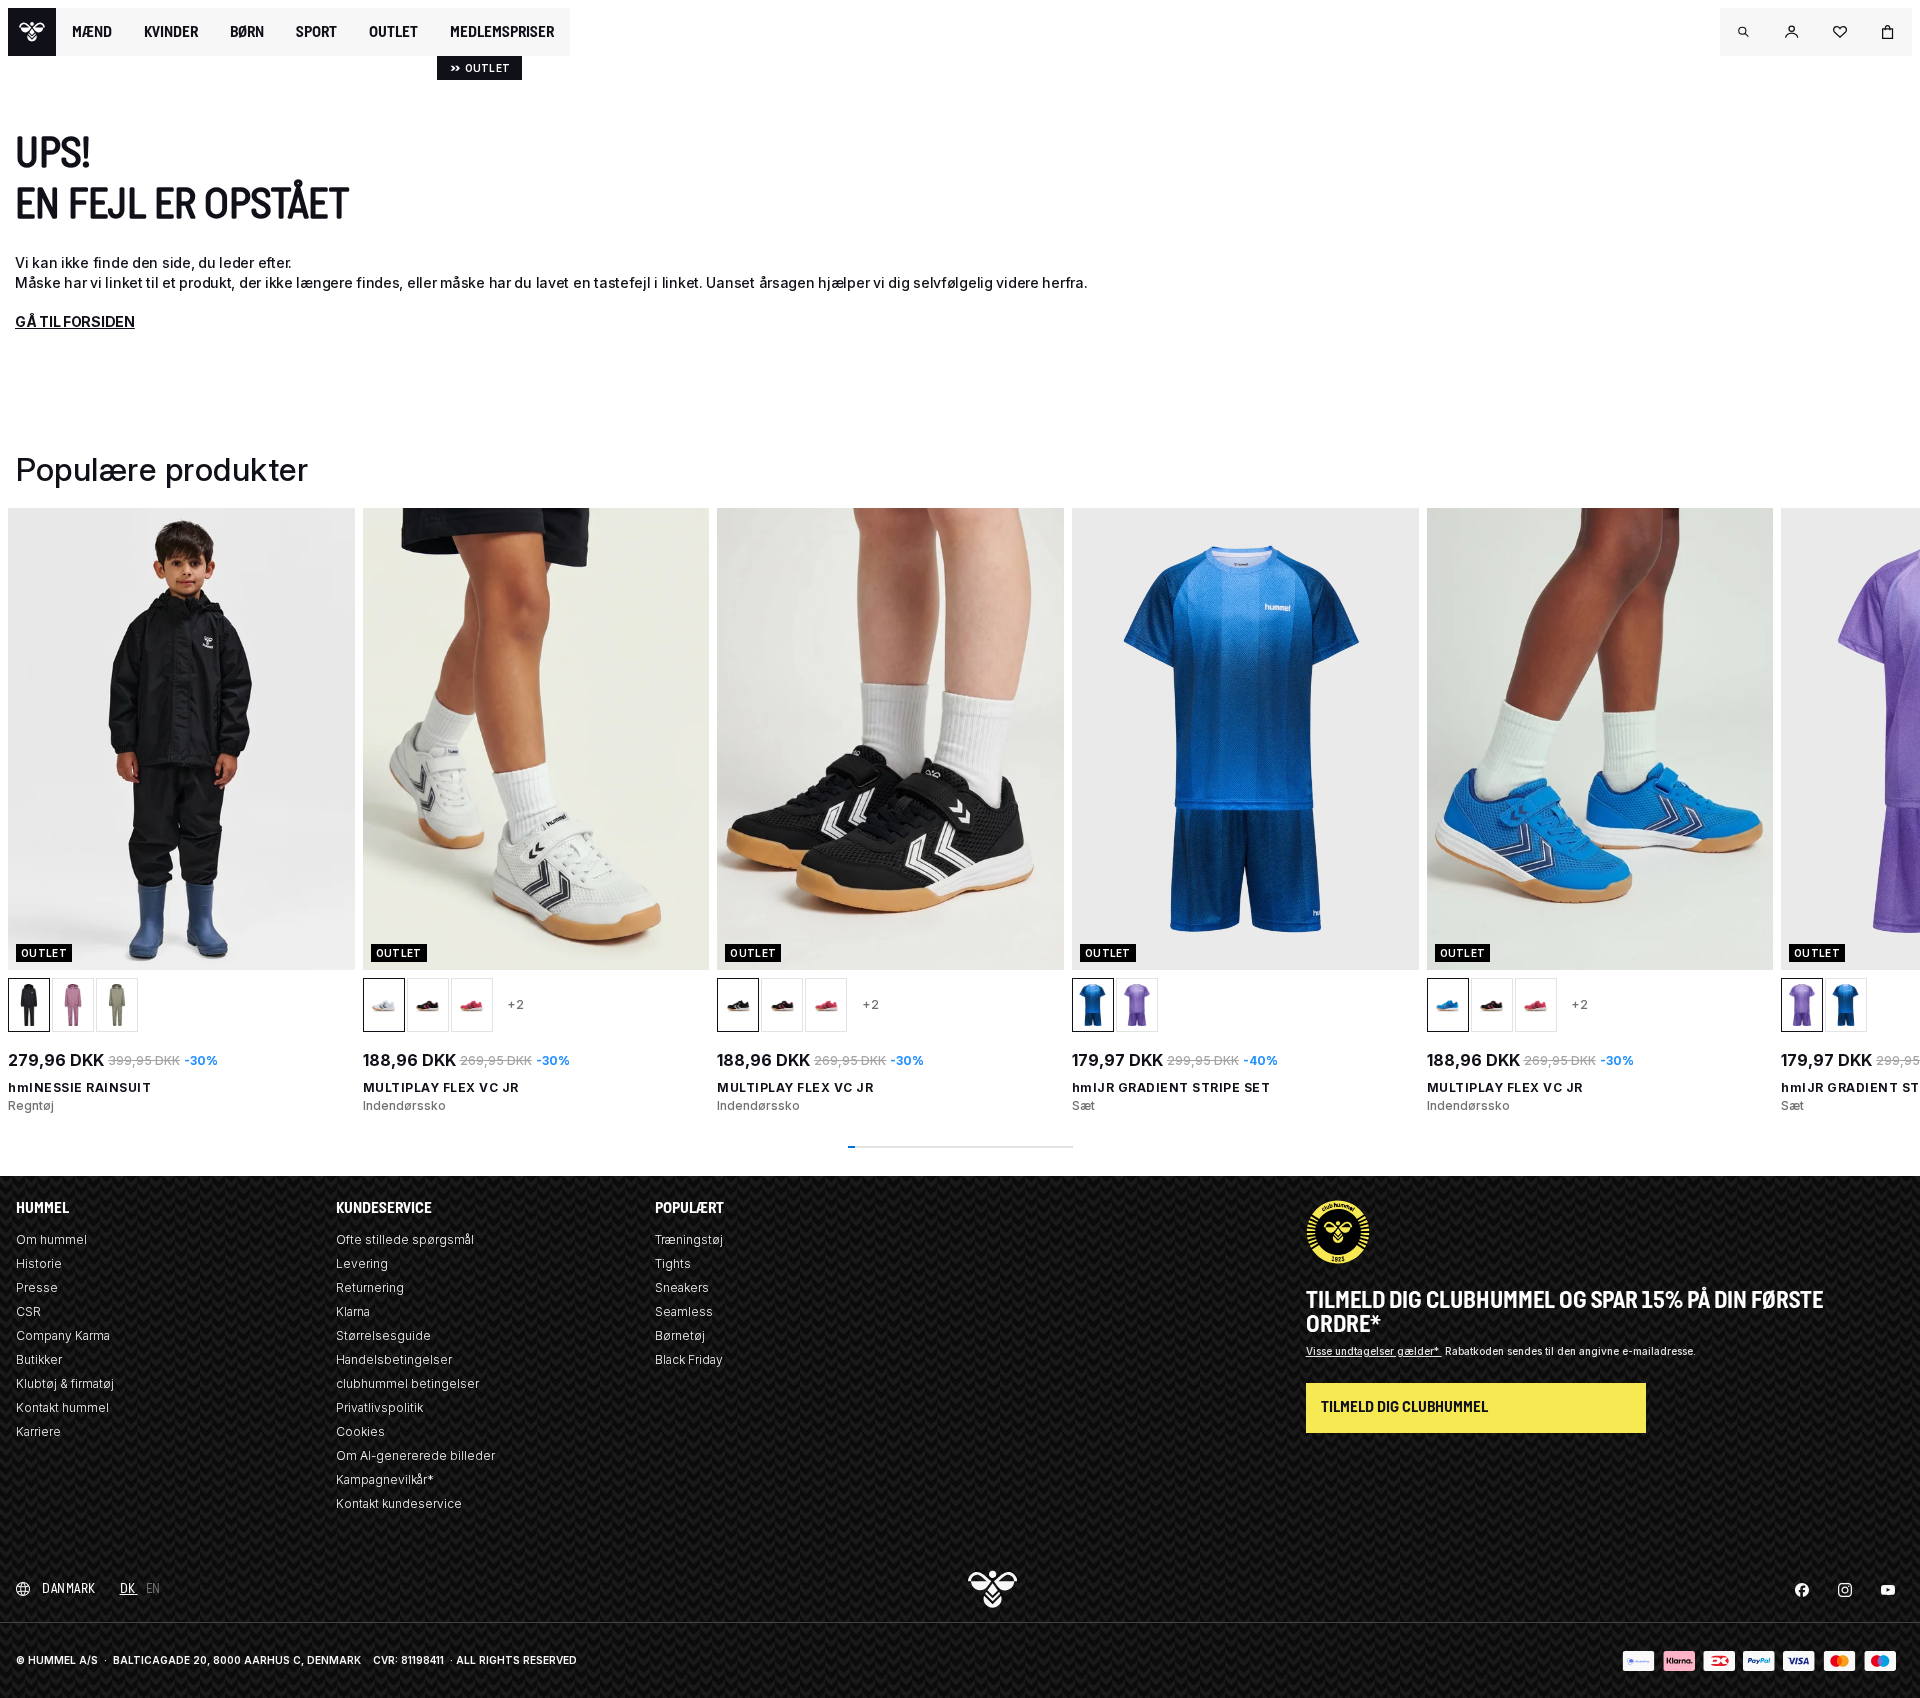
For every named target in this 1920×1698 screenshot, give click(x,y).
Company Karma (63, 1335)
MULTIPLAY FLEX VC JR (441, 1087)
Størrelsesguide (383, 1335)
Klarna (353, 1311)
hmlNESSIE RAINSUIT (79, 1087)
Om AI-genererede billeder (415, 1455)
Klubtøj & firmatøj (65, 1383)
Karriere (38, 1431)
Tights (673, 1263)
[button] (1744, 32)
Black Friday (689, 1359)
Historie (39, 1263)
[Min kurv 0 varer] (1888, 32)
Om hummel (51, 1239)
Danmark (69, 1588)
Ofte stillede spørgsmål (405, 1239)
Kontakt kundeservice (399, 1503)
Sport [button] (316, 32)
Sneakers (682, 1287)
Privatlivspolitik (379, 1407)
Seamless (684, 1311)
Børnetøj (680, 1335)
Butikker (39, 1359)
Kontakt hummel (62, 1407)
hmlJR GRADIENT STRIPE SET (1171, 1087)
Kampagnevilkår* (385, 1479)
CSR (28, 1311)
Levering (362, 1263)
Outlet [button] (393, 32)
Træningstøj (689, 1239)
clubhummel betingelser (407, 1383)
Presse (37, 1287)
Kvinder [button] (171, 32)
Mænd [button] (92, 32)
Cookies (360, 1431)
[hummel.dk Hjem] (32, 32)
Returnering (370, 1287)
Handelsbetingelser (394, 1359)
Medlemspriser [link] (502, 31)
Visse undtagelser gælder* (1374, 1351)
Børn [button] (247, 32)
